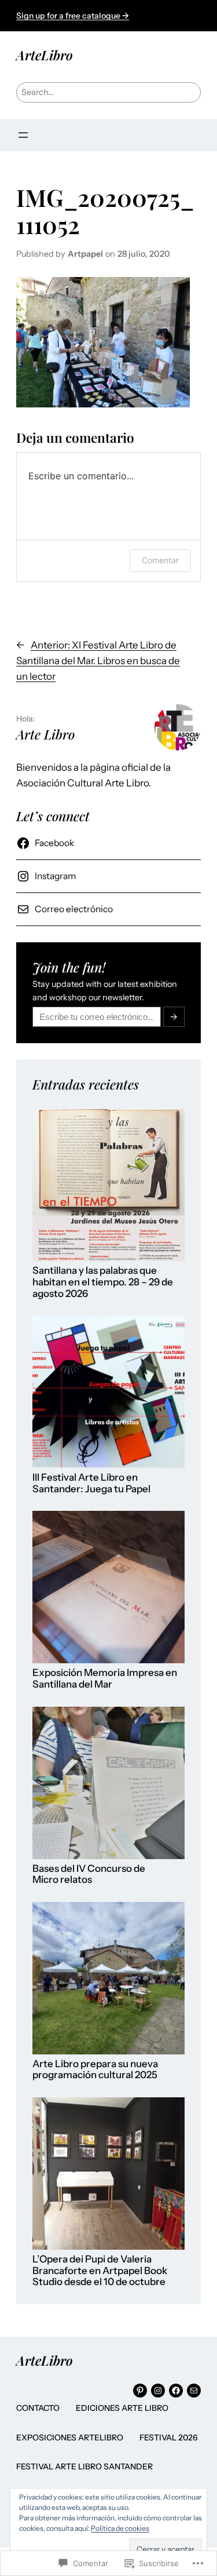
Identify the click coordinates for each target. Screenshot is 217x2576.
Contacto (38, 2408)
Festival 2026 (169, 2437)
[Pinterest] (140, 2391)
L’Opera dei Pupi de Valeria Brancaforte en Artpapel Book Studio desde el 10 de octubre (100, 2271)
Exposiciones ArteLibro (70, 2437)
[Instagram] (158, 2391)
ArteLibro (45, 55)
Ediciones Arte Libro (122, 2408)
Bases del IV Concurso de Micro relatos (89, 1874)
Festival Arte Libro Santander (84, 2466)
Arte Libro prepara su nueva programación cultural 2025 (95, 2070)
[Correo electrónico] (194, 2391)
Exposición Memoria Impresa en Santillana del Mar (105, 1679)
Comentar (160, 560)
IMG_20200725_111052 (105, 211)
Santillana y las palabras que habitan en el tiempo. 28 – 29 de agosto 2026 (103, 1282)
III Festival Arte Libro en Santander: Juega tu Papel (91, 1483)
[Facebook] (176, 2391)
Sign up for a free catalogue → (73, 16)
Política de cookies (120, 2528)
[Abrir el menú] (23, 135)
